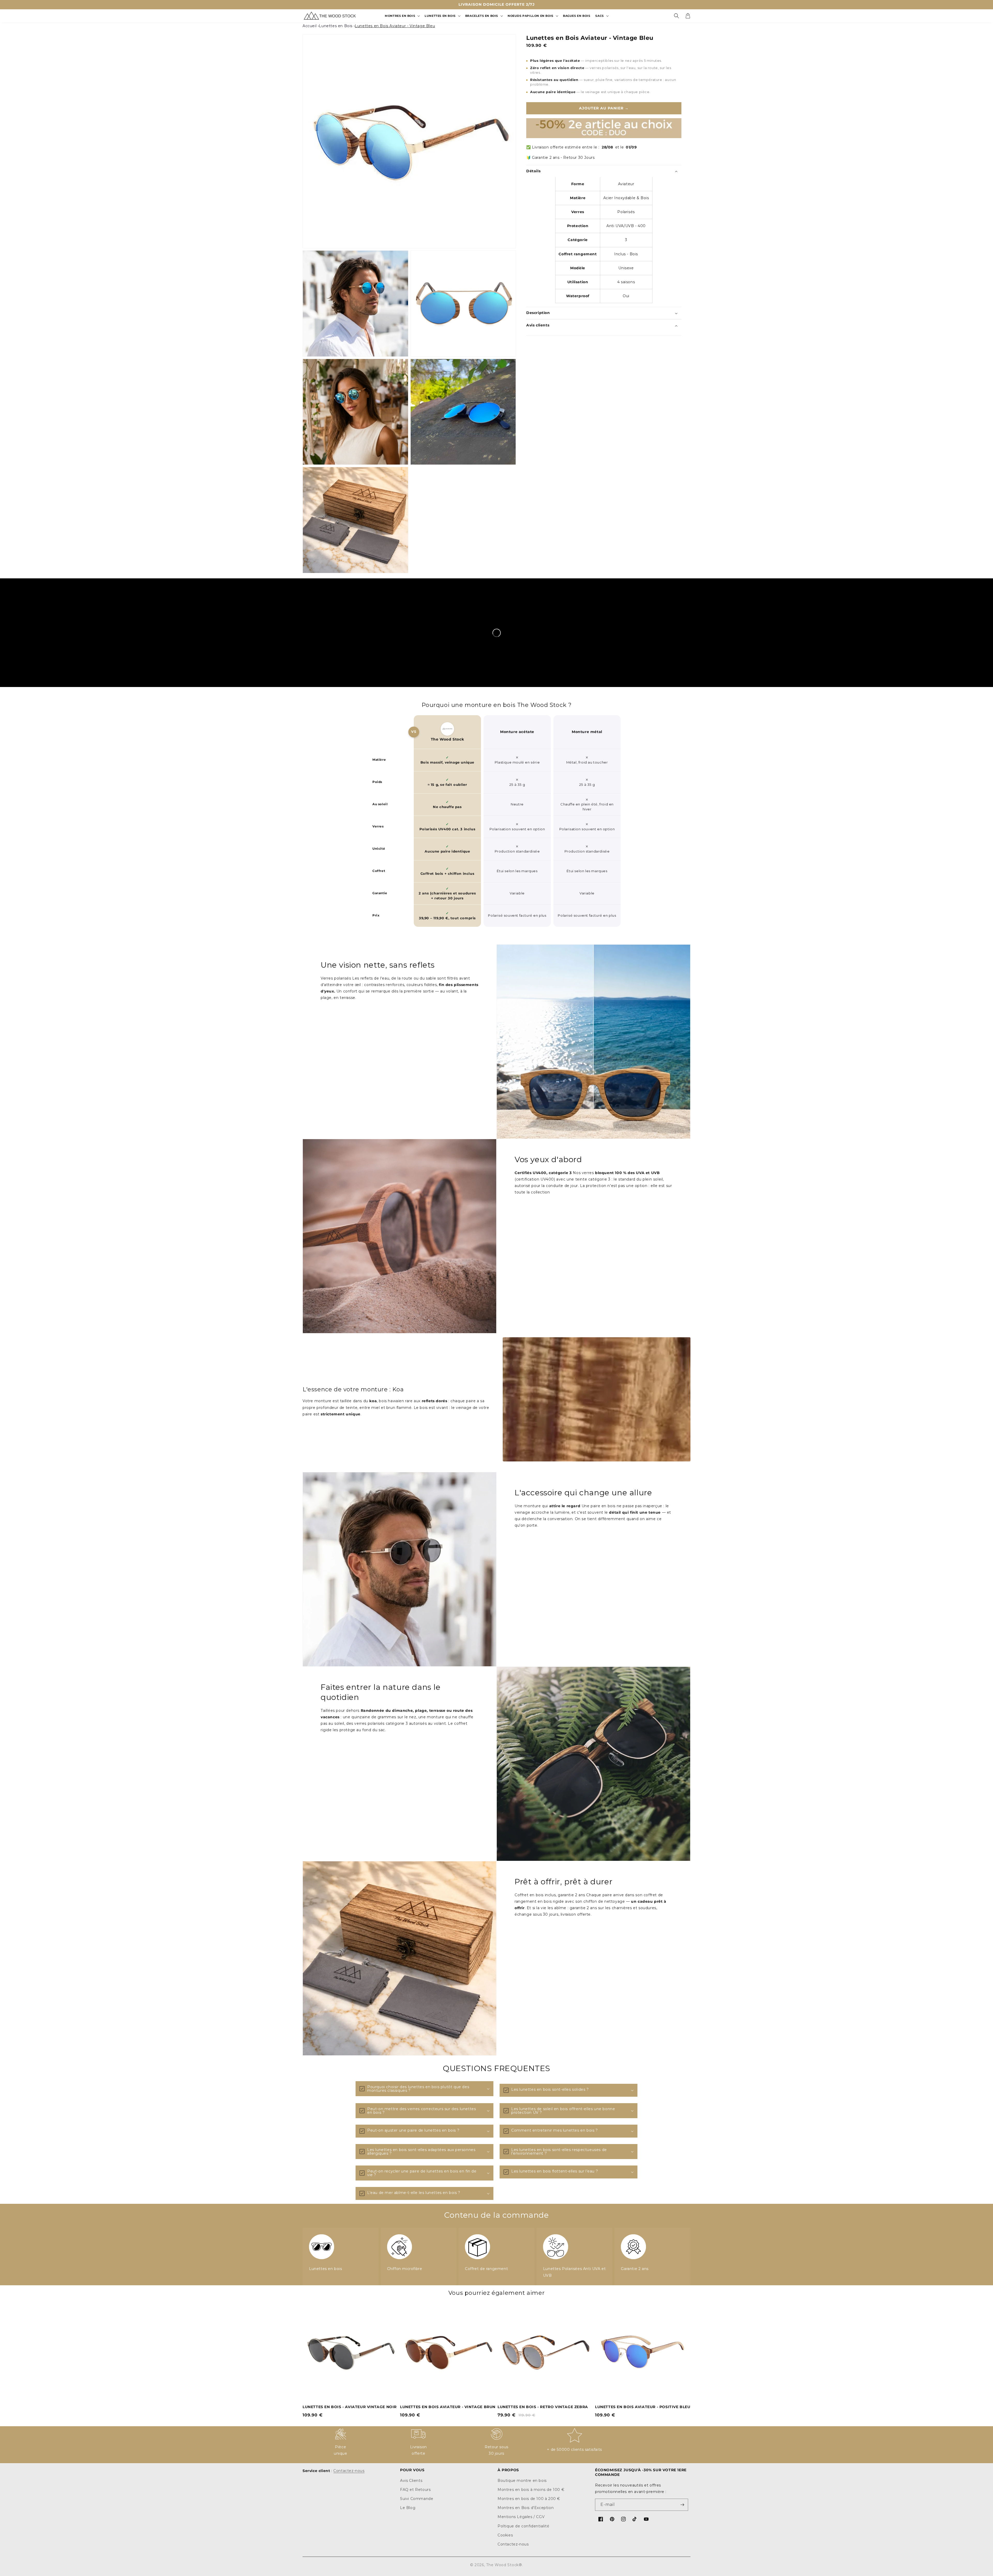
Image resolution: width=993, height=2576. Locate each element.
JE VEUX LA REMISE (496, 1321)
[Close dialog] (548, 1247)
